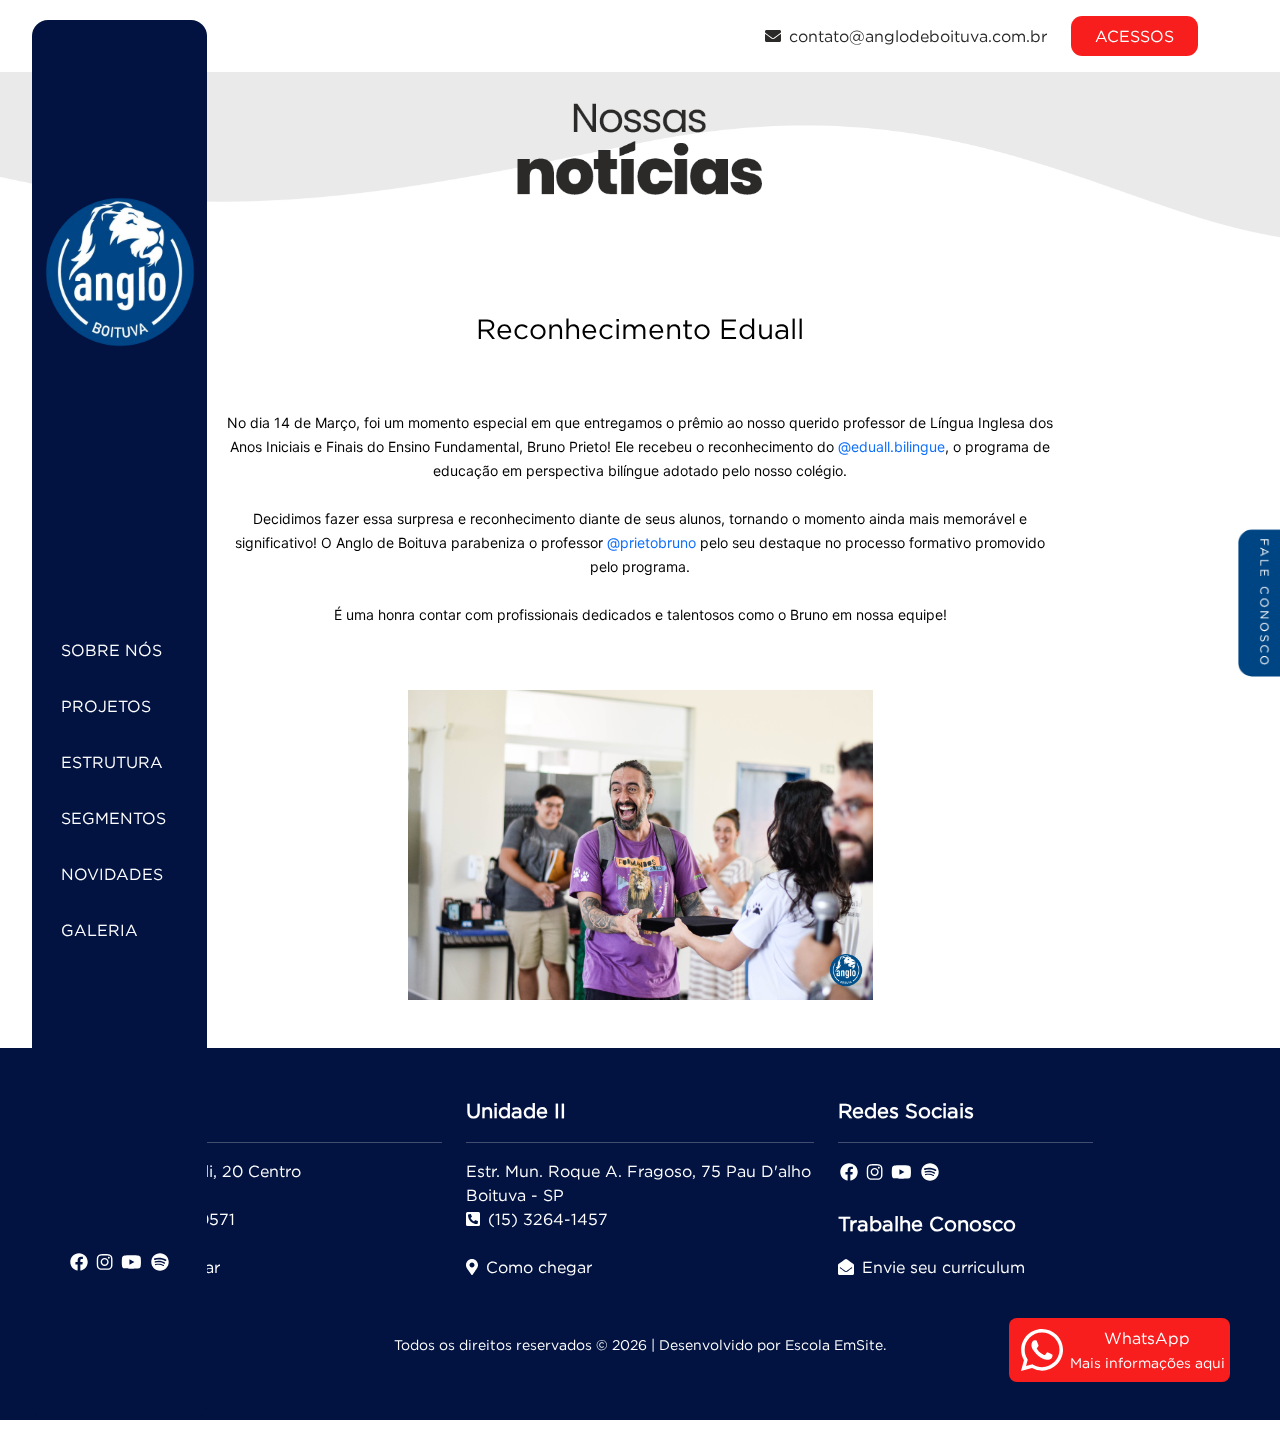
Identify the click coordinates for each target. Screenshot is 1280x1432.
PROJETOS (106, 706)
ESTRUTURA (112, 762)
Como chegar (539, 1267)
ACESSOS (1134, 36)
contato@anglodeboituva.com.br (918, 36)
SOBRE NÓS (111, 650)
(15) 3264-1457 (548, 1219)
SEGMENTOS (113, 818)
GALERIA (99, 930)
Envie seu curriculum (943, 1267)
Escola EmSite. (835, 1345)
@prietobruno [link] (651, 542)
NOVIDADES (112, 874)
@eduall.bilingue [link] (891, 446)
